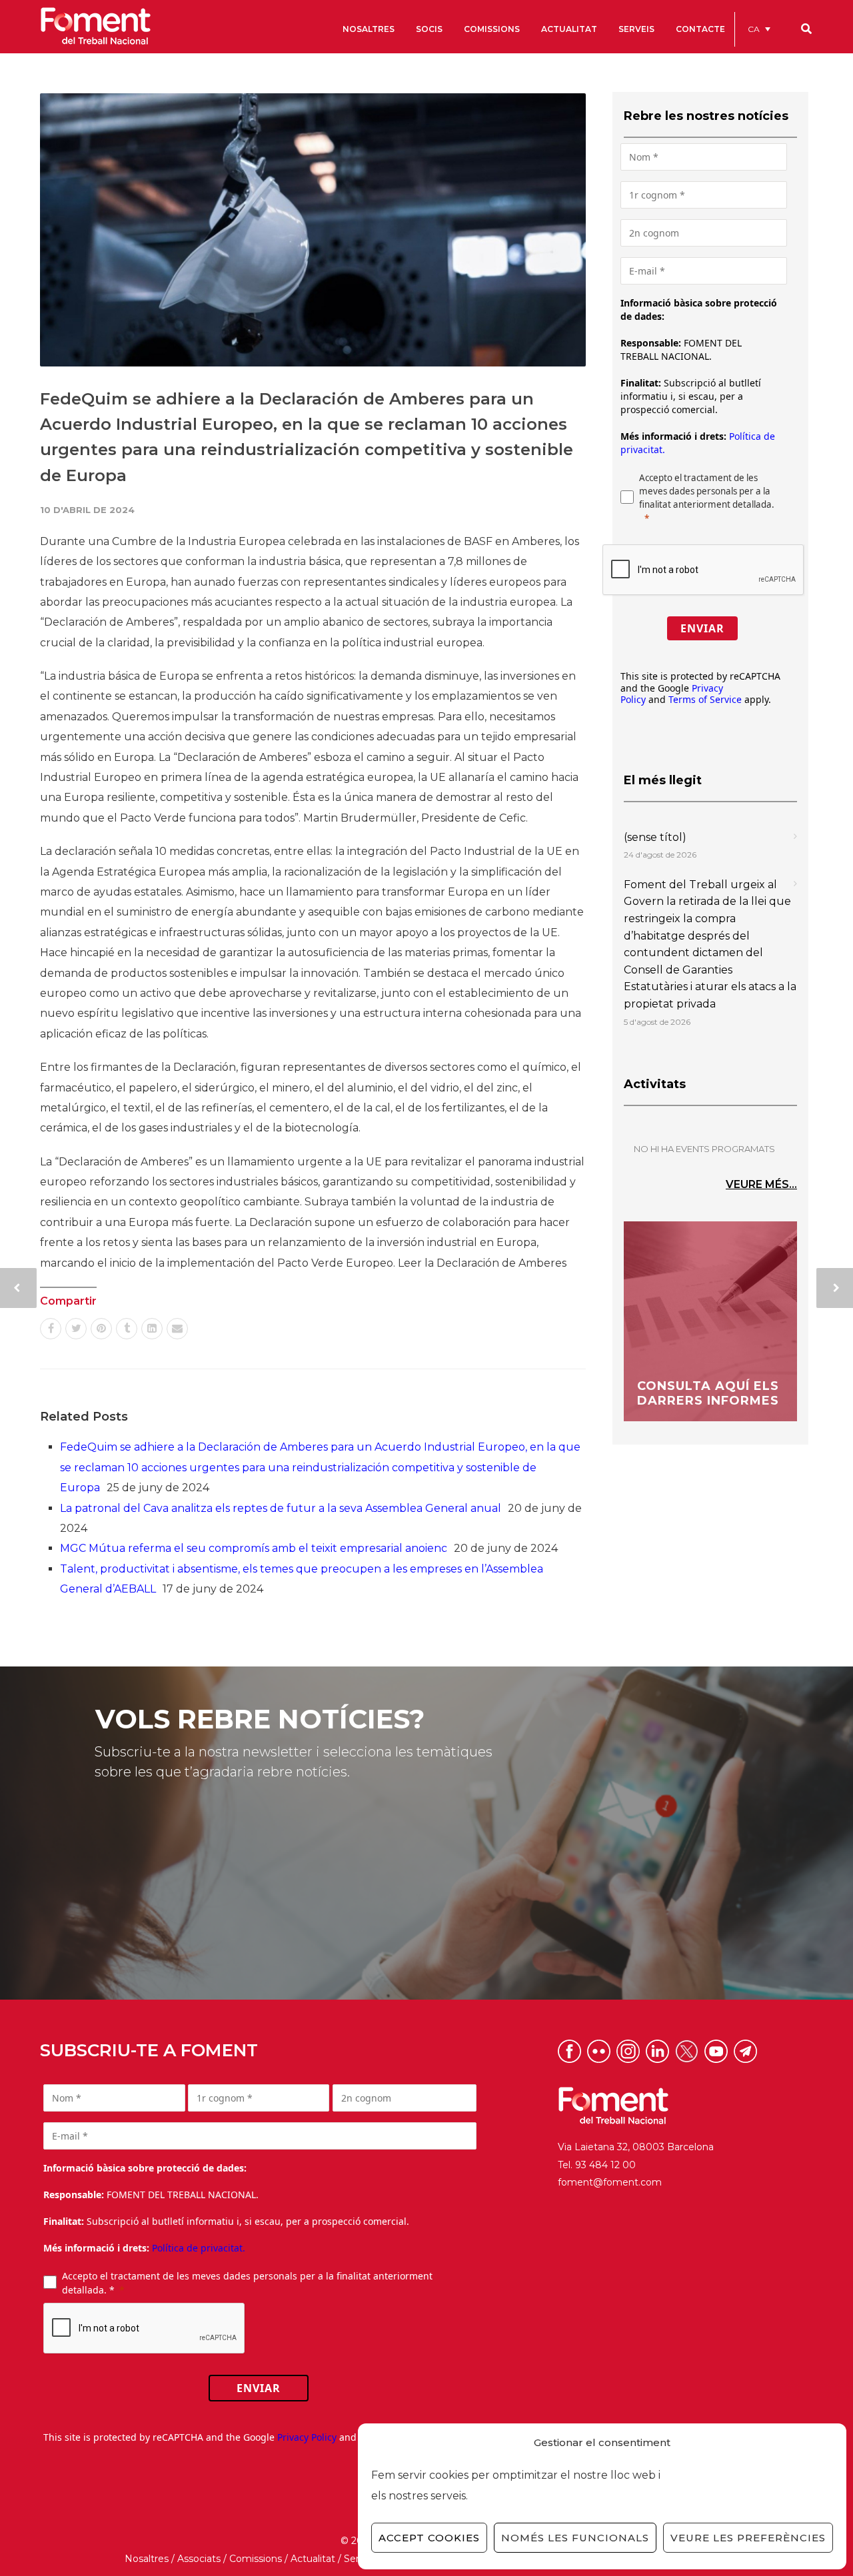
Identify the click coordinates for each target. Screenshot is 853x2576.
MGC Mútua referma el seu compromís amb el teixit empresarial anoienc (254, 1548)
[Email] (177, 1329)
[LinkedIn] (152, 1329)
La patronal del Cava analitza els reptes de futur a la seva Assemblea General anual (281, 1508)
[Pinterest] (101, 1329)
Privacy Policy (307, 2437)
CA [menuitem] (754, 29)
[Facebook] (51, 1329)
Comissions (256, 2559)
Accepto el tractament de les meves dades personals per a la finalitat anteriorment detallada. (707, 491)
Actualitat (313, 2559)
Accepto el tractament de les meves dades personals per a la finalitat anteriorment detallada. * (247, 2283)
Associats (199, 2559)
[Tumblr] (127, 1329)
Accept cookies (429, 2538)
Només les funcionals (575, 2538)
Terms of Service (705, 699)
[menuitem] (759, 29)
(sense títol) (655, 837)
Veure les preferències (748, 2538)
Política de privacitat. (199, 2248)
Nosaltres (147, 2559)
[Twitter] (76, 1329)
